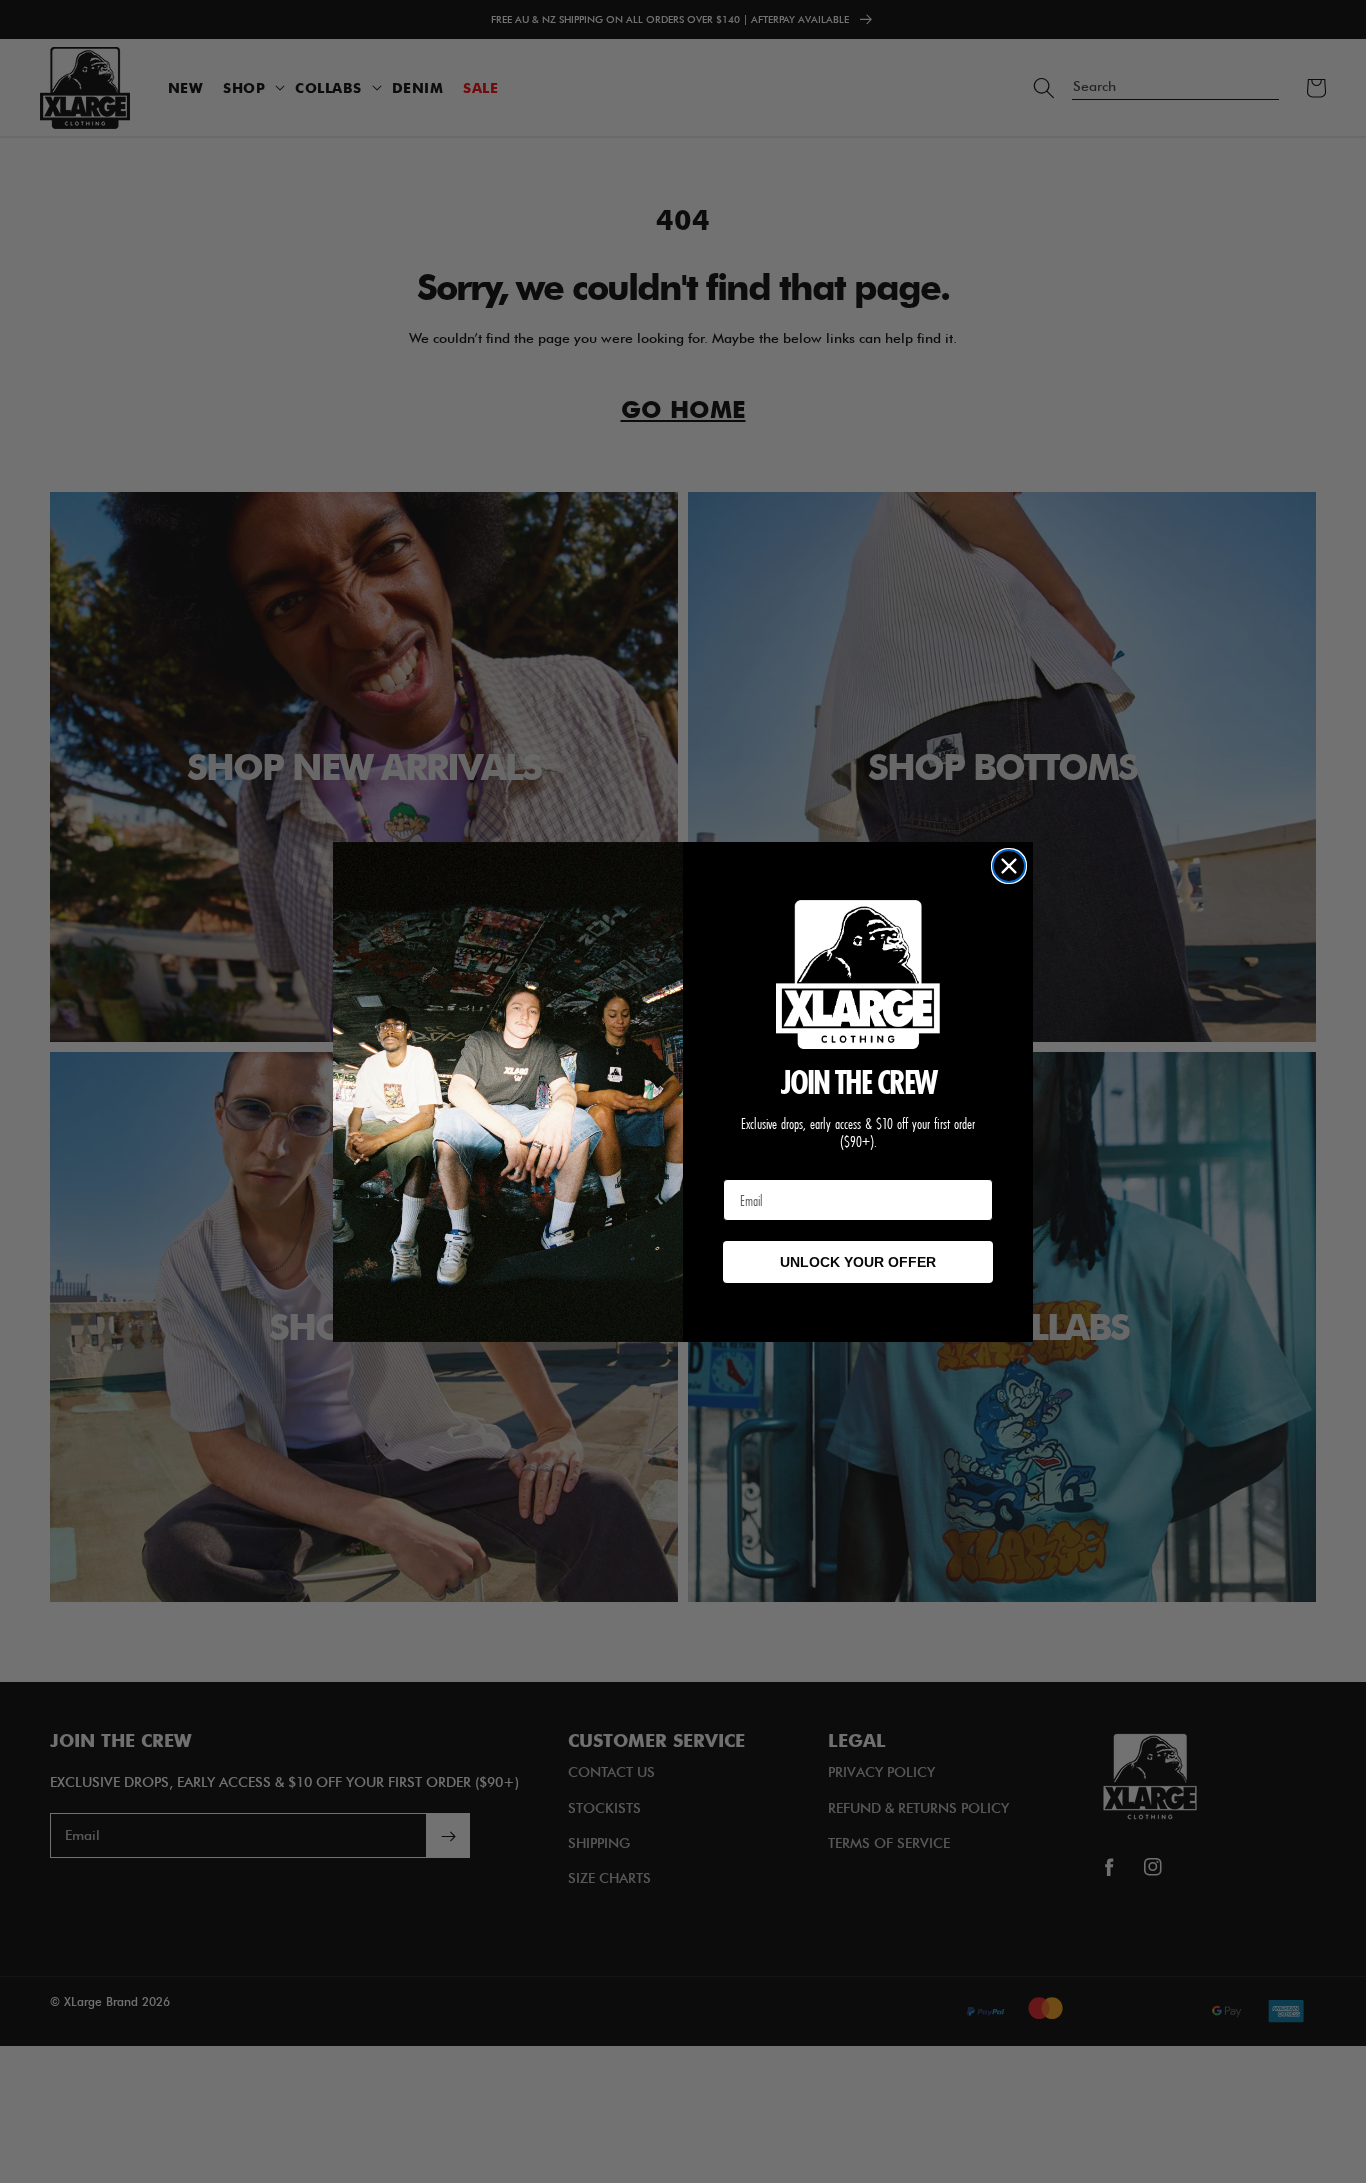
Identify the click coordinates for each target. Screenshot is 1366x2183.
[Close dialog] (1009, 866)
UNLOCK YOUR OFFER (858, 1262)
